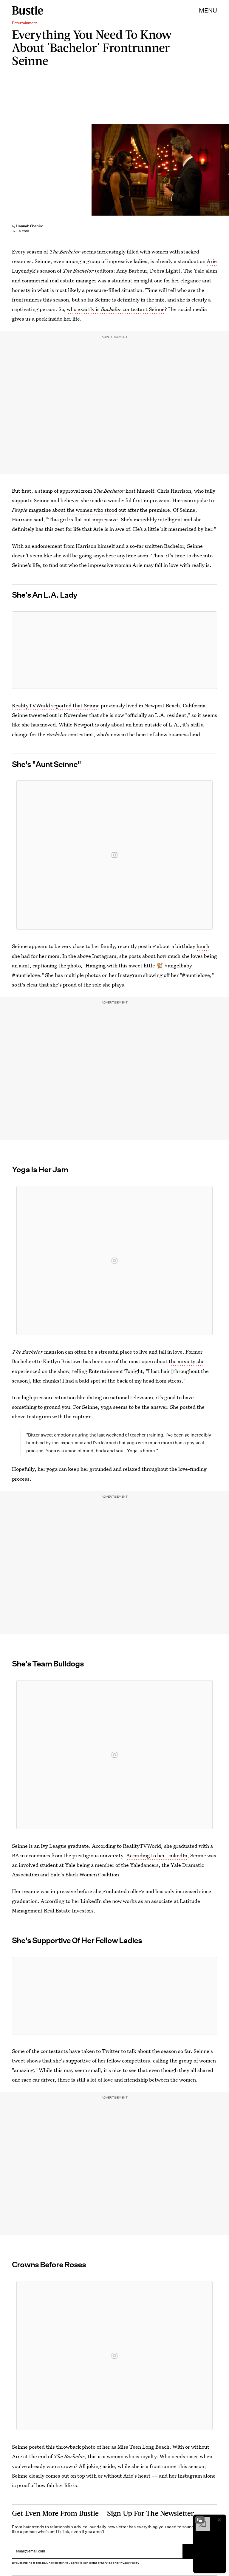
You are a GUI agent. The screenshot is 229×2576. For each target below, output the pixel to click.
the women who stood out (96, 510)
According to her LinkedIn (157, 1855)
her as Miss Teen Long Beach (136, 2447)
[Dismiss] (219, 2520)
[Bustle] (28, 10)
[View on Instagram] (114, 855)
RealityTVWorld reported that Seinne (56, 705)
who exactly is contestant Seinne (116, 309)
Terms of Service (100, 2563)
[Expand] (200, 2520)
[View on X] (114, 650)
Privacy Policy (129, 2563)
